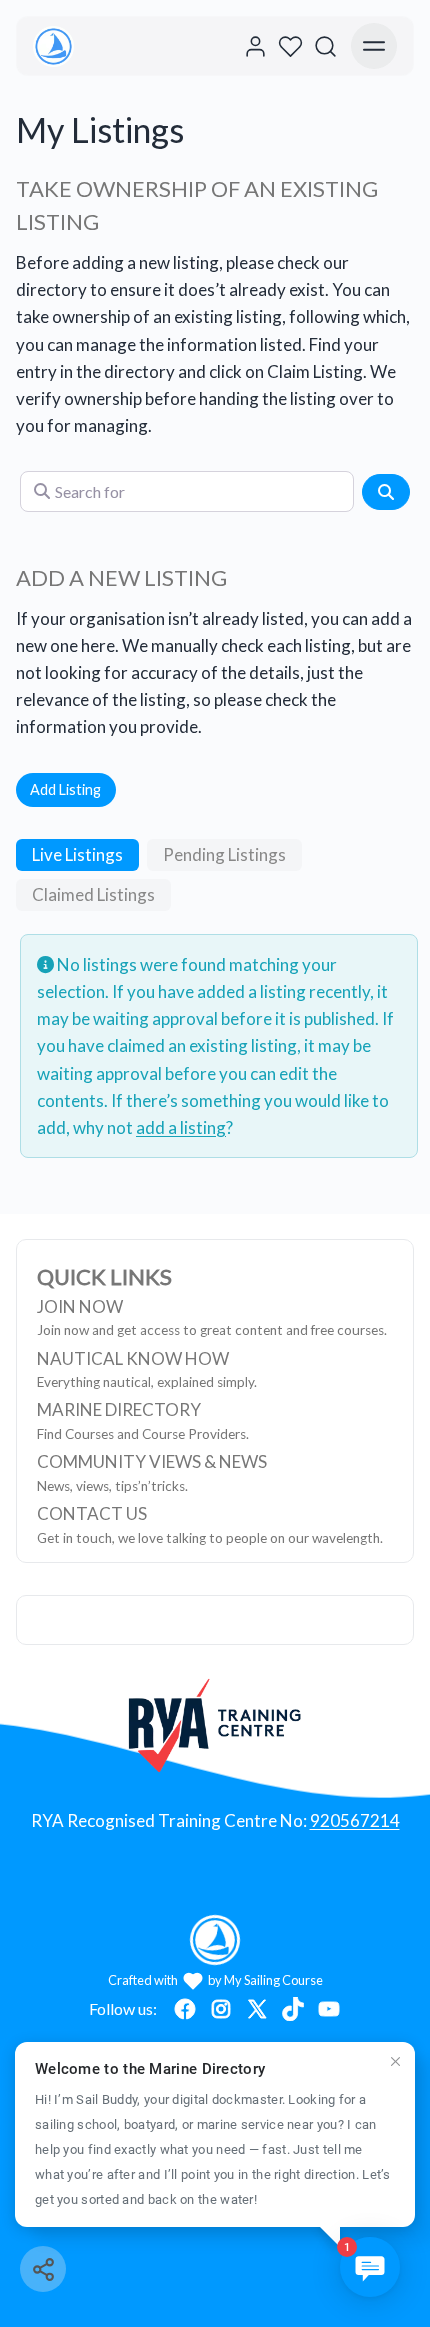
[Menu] (374, 46)
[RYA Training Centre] (215, 1725)
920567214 (355, 1820)
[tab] (77, 855)
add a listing (181, 1127)
